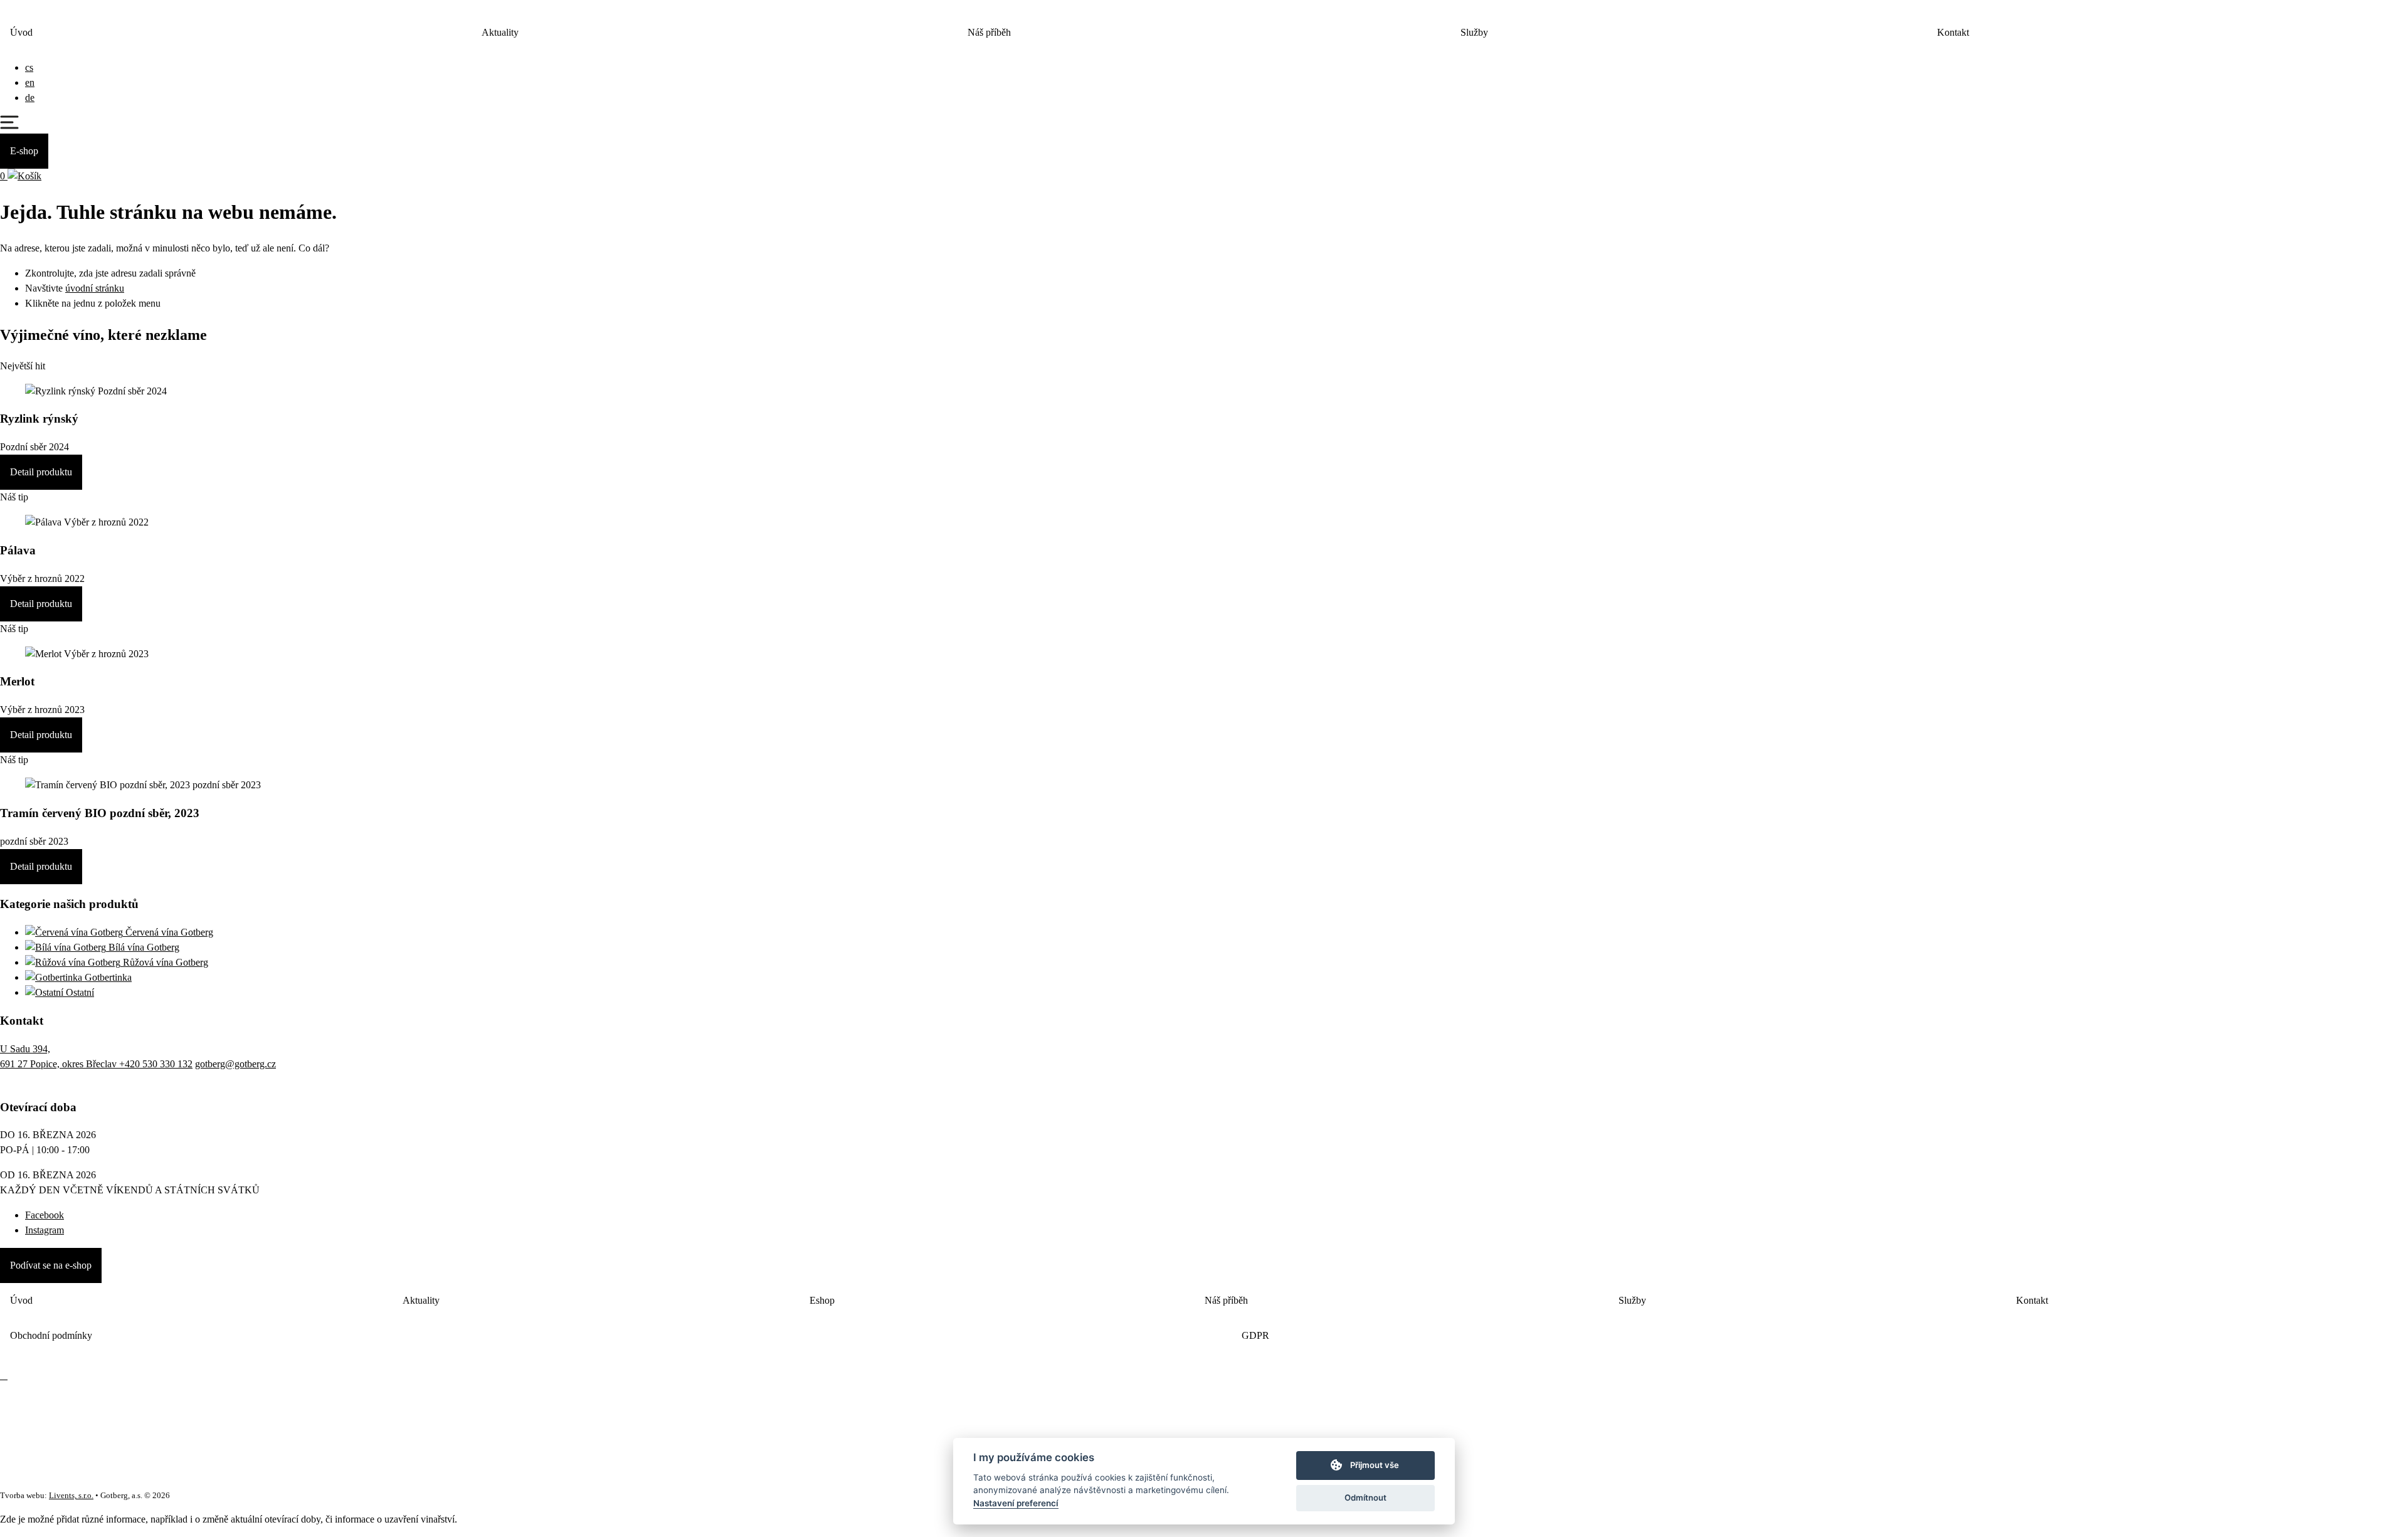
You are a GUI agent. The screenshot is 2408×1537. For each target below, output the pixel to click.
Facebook (45, 1215)
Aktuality (500, 32)
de (30, 98)
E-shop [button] (24, 151)
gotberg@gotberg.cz (235, 1064)
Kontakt (1953, 32)
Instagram (45, 1230)
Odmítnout (1365, 1497)
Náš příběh (989, 32)
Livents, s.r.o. (71, 1496)
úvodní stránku (95, 288)
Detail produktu (41, 472)
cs (29, 67)
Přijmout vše (1375, 1465)
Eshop (822, 1300)
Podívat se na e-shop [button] (51, 1265)
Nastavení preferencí (1016, 1503)
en (30, 82)
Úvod (21, 32)
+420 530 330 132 (156, 1064)
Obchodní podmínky (51, 1335)
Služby (1474, 32)
